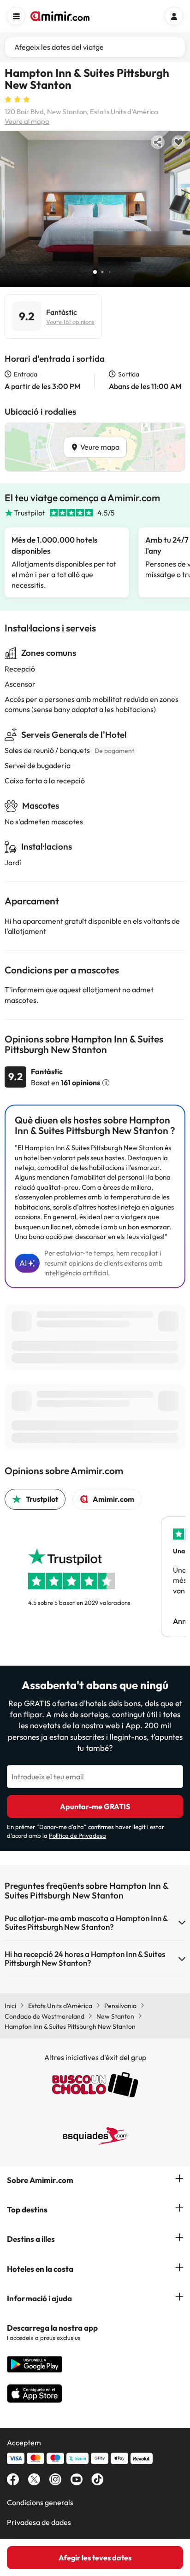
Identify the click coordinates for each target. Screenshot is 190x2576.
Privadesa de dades (39, 2522)
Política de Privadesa (77, 1835)
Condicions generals (40, 2502)
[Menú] (16, 16)
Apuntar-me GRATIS (95, 1806)
